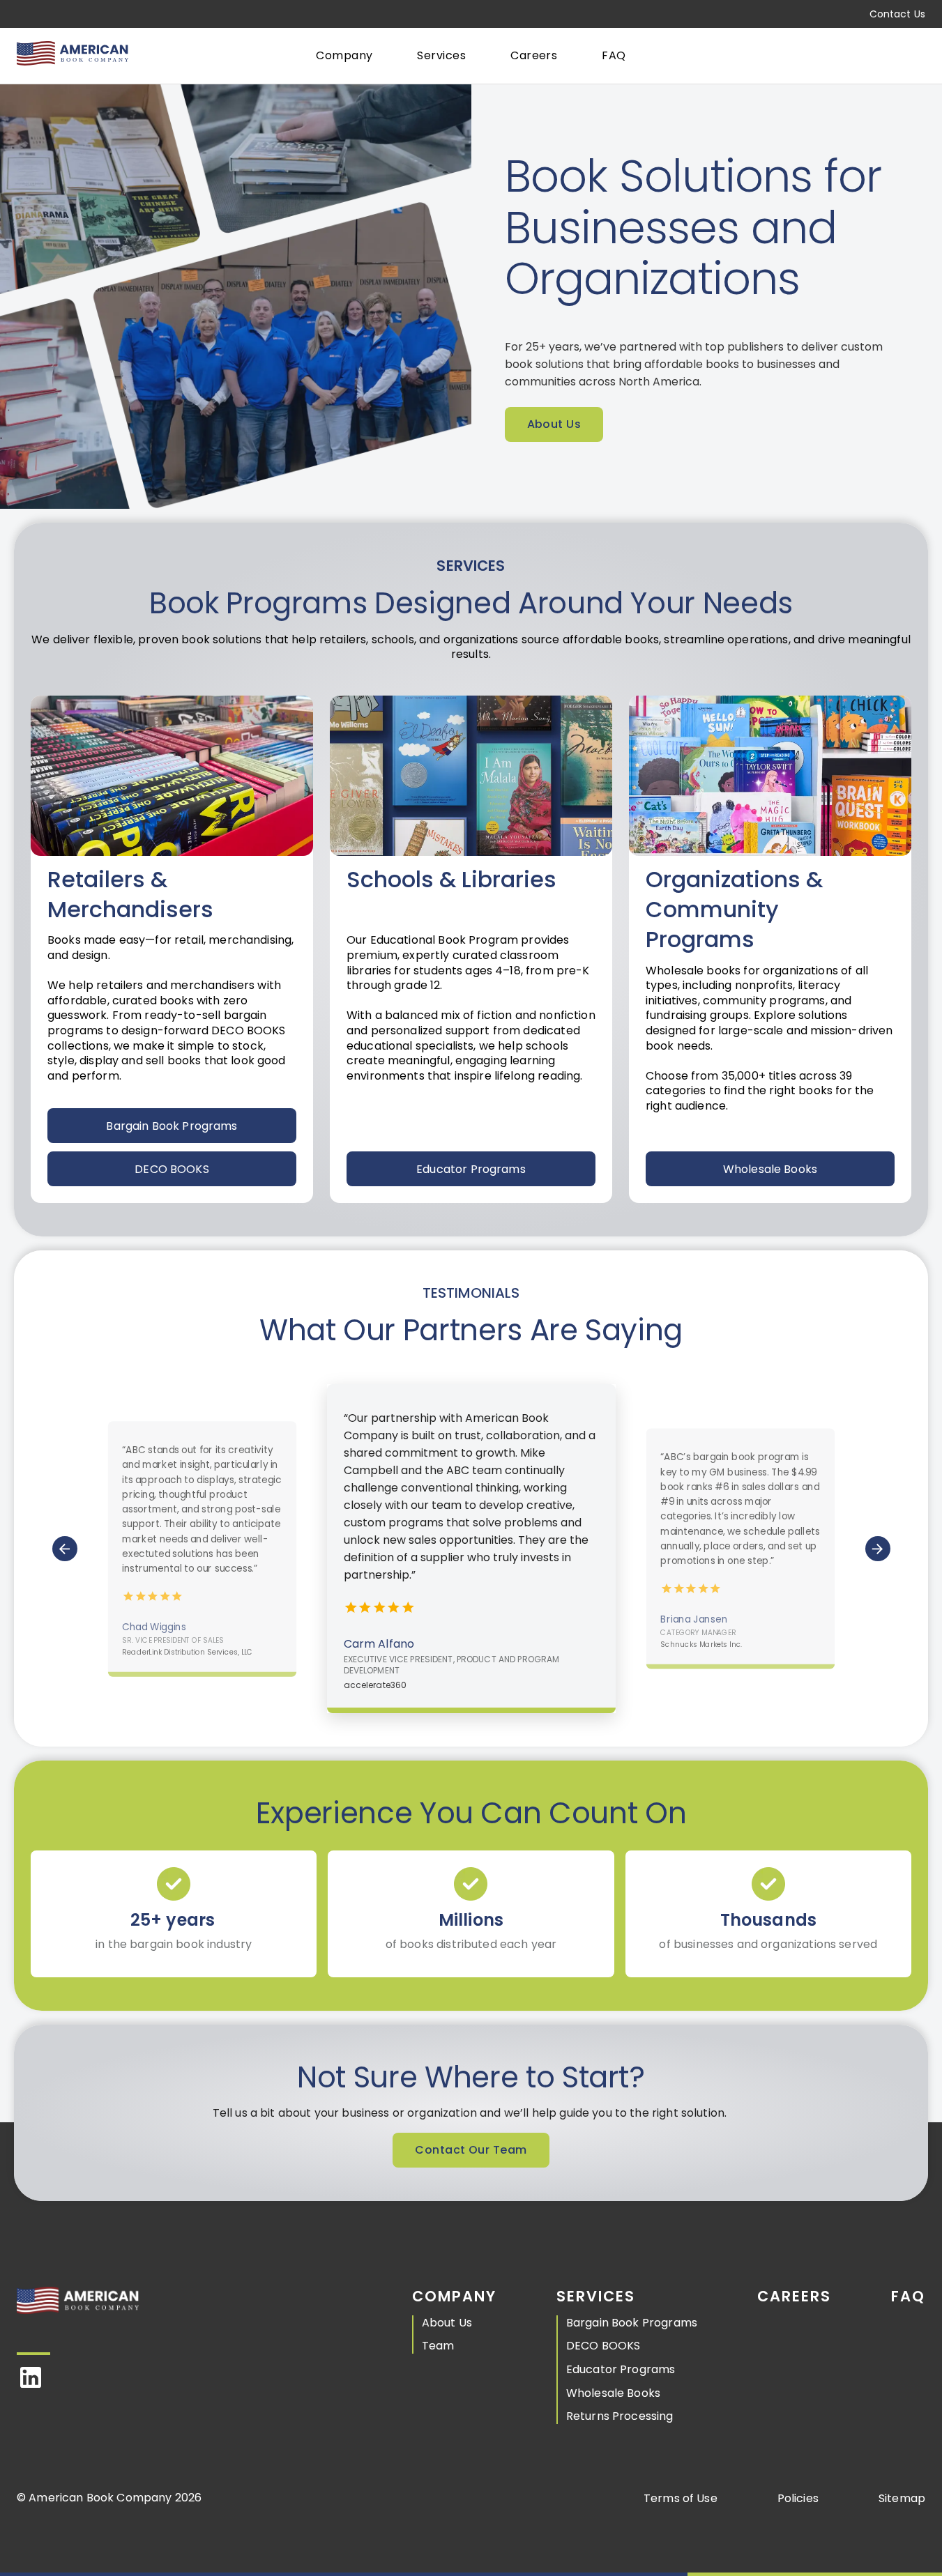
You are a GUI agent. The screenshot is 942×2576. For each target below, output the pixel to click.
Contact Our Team (471, 2150)
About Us (554, 424)
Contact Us (897, 14)
